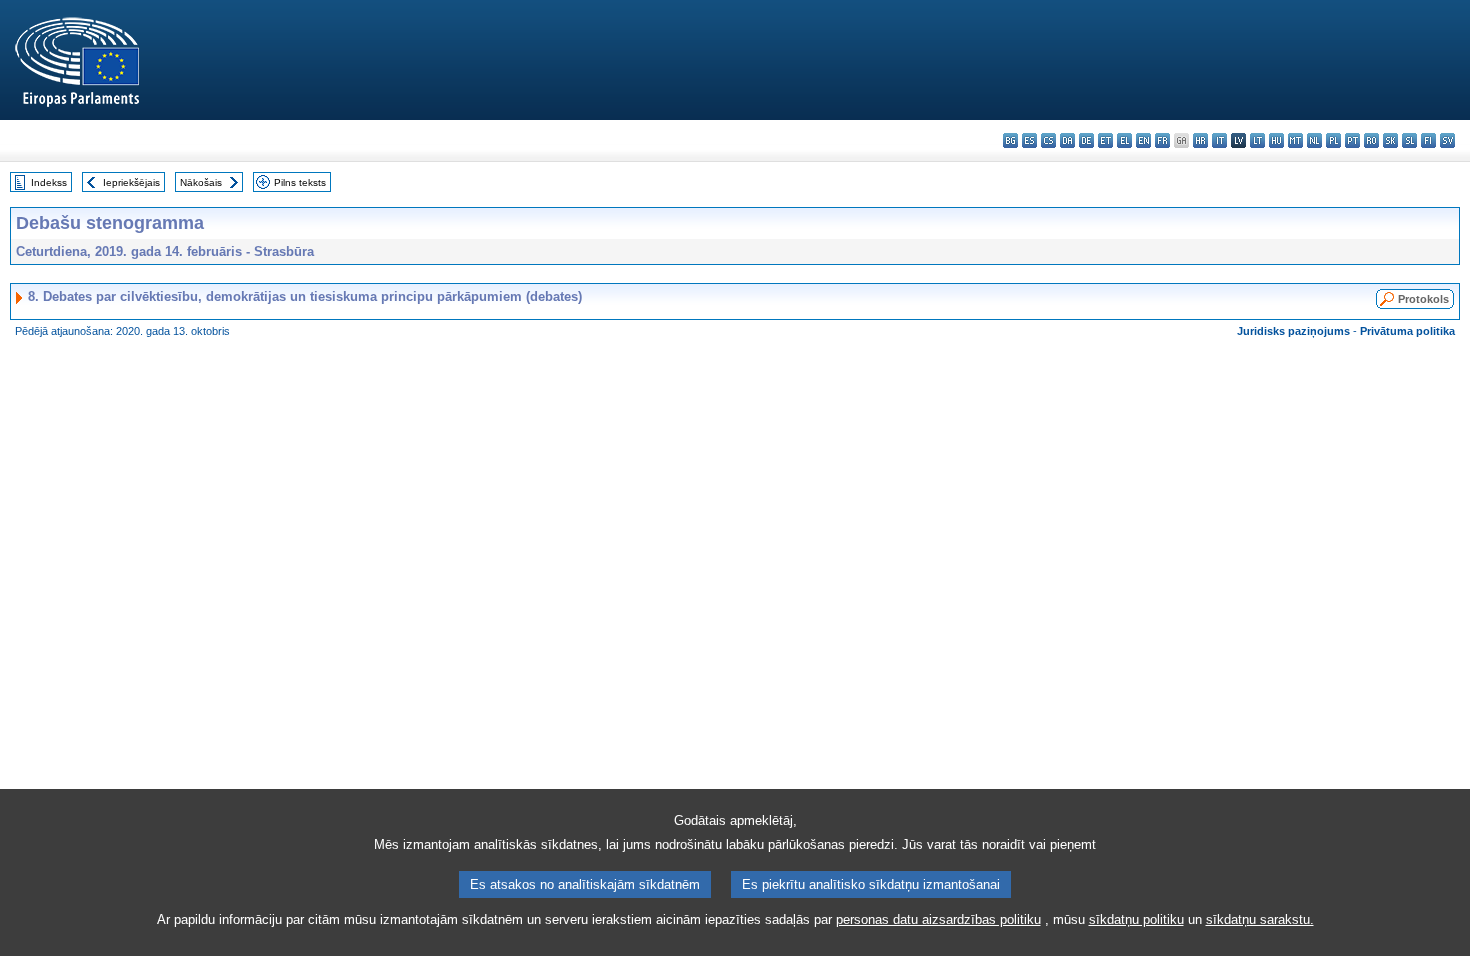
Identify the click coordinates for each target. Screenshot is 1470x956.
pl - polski (1333, 140)
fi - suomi (1428, 140)
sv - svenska (1447, 140)
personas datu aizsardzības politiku (938, 919)
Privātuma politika (1407, 331)
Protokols (1423, 299)
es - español (1029, 140)
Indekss (49, 182)
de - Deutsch (1086, 140)
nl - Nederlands (1314, 140)
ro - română (1371, 140)
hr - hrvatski (1200, 140)
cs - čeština (1048, 140)
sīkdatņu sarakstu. (1260, 919)
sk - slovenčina (1390, 140)
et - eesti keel (1105, 140)
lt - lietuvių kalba (1257, 140)
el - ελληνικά (1124, 140)
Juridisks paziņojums (1293, 331)
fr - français (1162, 140)
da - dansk (1067, 140)
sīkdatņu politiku (1136, 919)
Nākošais (201, 182)
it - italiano (1219, 140)
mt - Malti (1295, 140)
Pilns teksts (300, 182)
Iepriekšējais (131, 182)
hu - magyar (1276, 140)
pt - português (1352, 140)
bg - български (1010, 140)
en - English (1143, 140)
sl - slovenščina (1409, 140)
